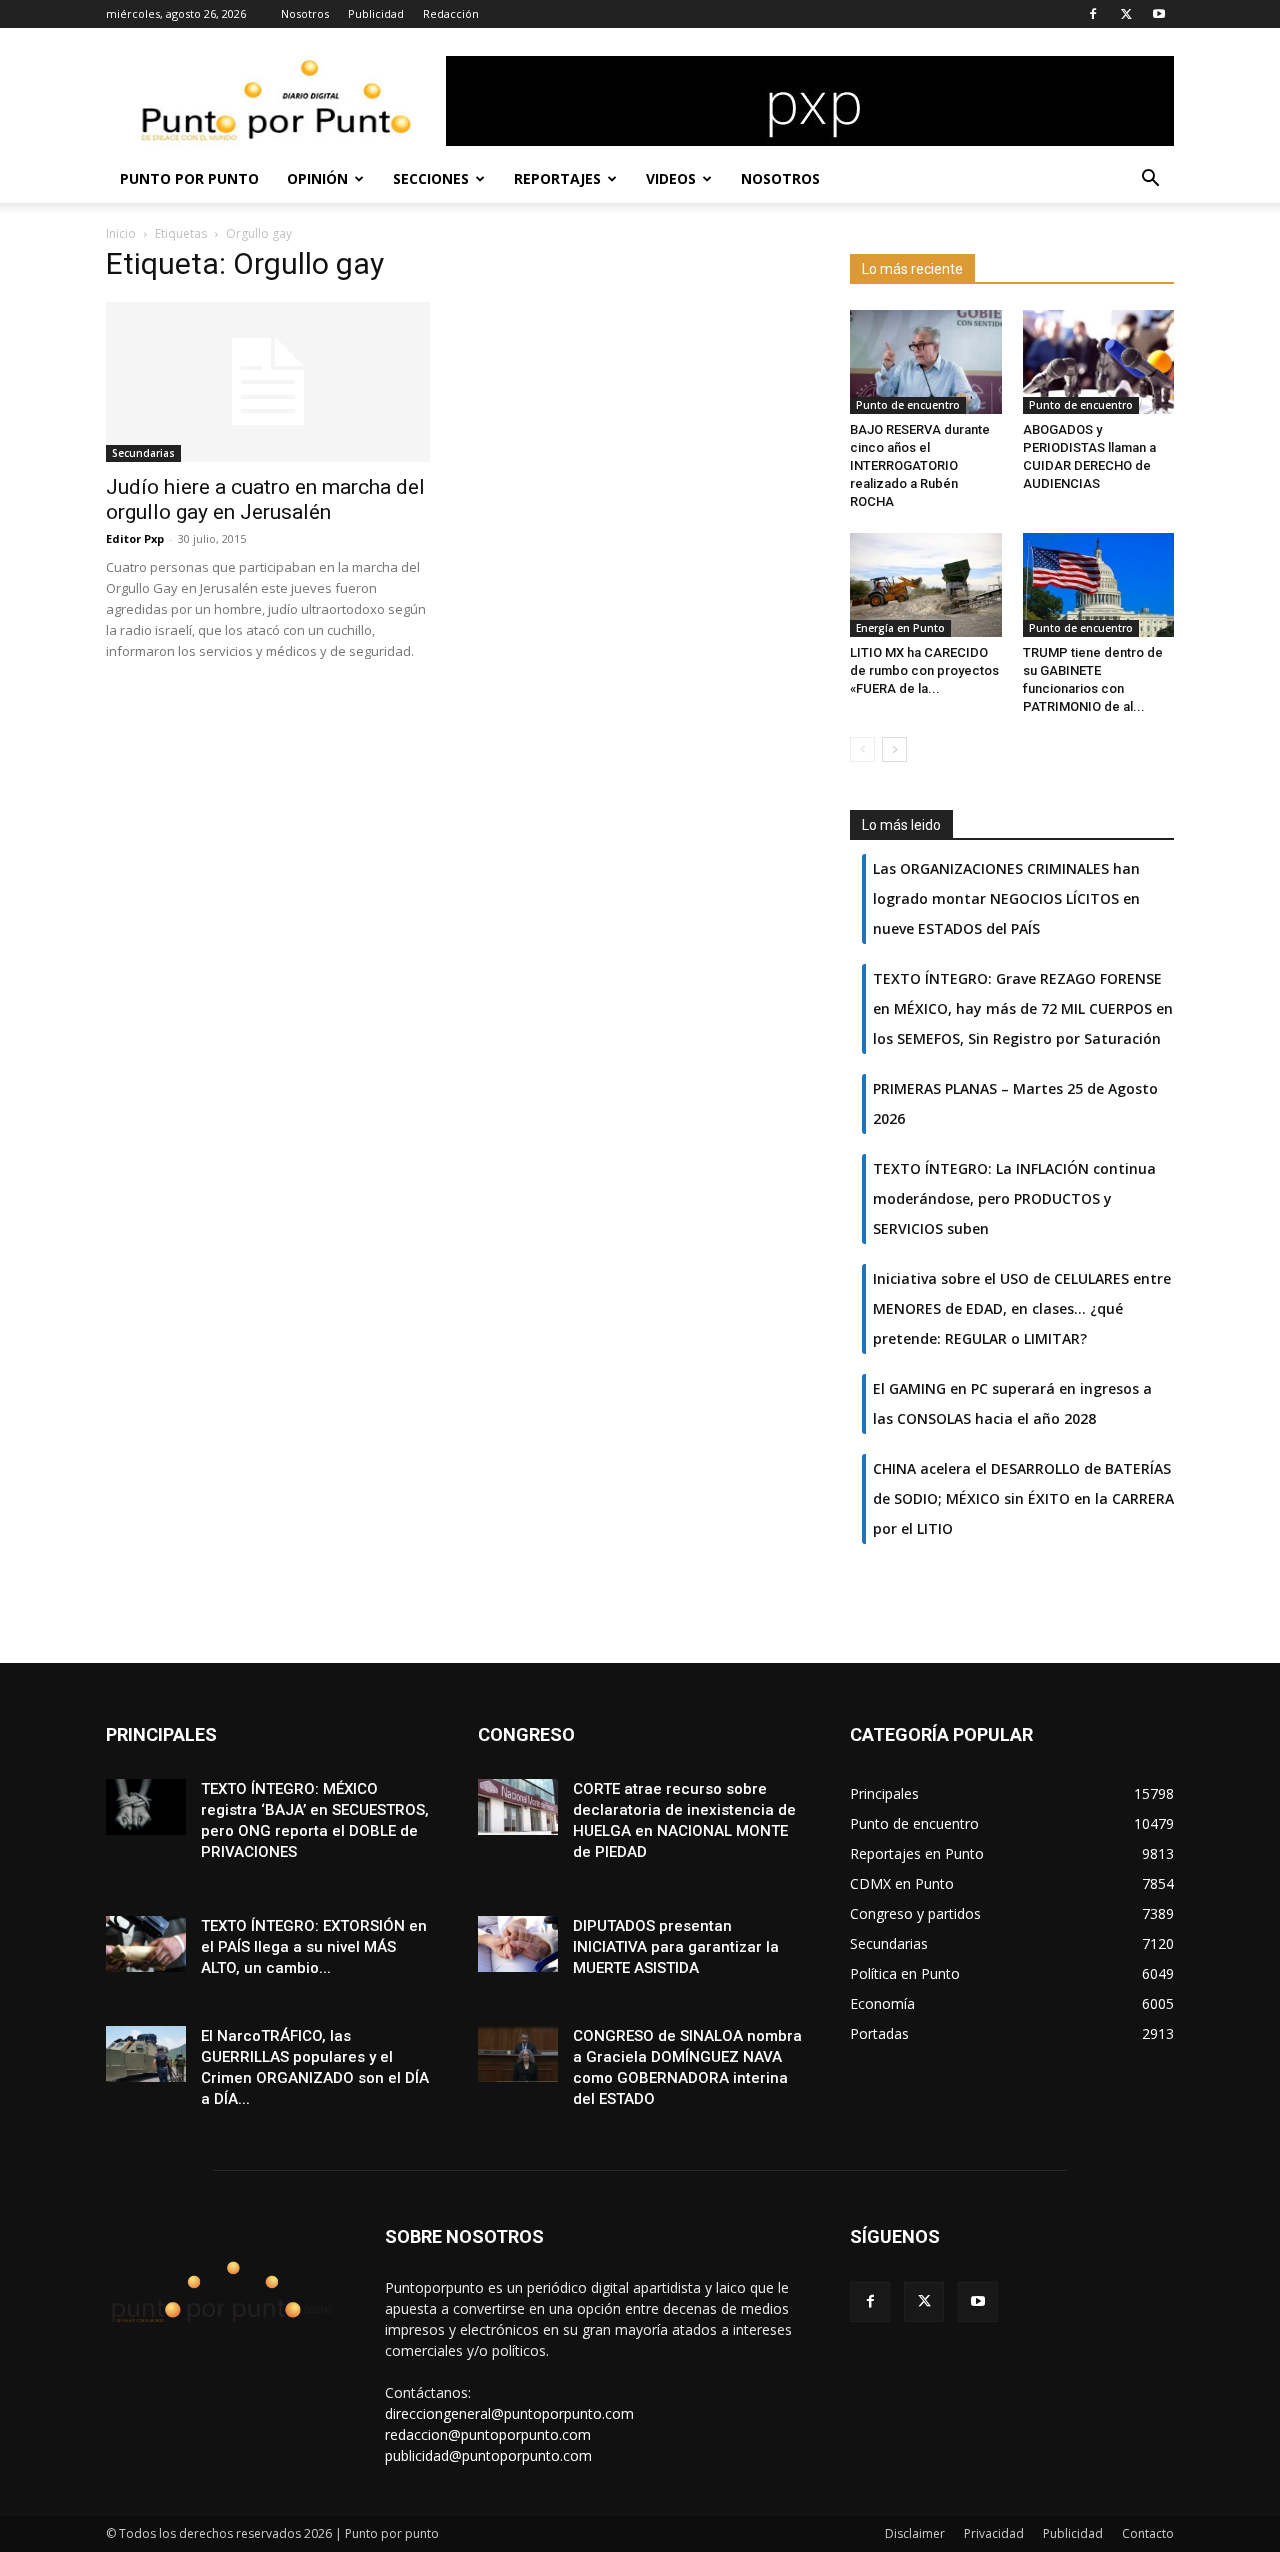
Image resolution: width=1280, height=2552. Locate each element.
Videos (671, 178)
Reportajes (557, 178)
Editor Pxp (135, 538)
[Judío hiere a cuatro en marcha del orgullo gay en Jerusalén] (268, 382)
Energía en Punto (900, 628)
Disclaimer (915, 2533)
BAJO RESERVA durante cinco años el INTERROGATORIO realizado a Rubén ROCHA (920, 465)
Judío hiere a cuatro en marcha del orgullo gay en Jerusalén (265, 499)
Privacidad (994, 2533)
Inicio (121, 233)
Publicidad (376, 13)
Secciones (431, 178)
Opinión (317, 178)
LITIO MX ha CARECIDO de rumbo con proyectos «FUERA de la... (924, 670)
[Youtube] (1159, 14)
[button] (1150, 180)
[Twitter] (1126, 14)
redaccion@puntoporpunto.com (488, 2434)
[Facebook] (1093, 14)
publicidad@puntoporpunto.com (488, 2455)
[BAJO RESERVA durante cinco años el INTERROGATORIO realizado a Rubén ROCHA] (926, 362)
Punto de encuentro (908, 405)
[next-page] (894, 749)
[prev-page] (862, 749)
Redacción (451, 13)
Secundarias (143, 453)
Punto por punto (189, 178)
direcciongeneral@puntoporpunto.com (509, 2413)
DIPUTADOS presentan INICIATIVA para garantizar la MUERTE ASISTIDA (676, 1947)
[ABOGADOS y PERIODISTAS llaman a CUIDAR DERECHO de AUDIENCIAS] (1099, 362)
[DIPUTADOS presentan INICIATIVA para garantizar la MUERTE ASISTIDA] (518, 1943)
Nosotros (305, 13)
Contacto (1148, 2533)
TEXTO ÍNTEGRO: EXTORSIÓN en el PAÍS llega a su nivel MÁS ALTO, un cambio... (314, 1947)
